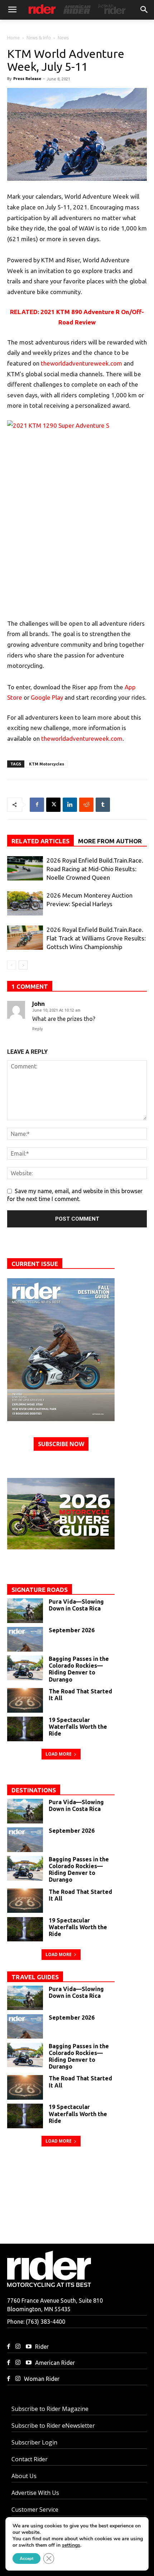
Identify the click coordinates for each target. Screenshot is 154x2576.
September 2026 (72, 1630)
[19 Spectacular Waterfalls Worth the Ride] (25, 1729)
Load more (59, 1754)
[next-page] (23, 965)
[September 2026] (61, 1350)
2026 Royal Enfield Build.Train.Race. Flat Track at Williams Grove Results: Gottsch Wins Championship (96, 938)
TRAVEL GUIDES (35, 1977)
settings (71, 2545)
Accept (27, 2558)
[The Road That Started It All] (25, 1700)
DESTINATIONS (34, 1790)
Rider (42, 2347)
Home (13, 38)
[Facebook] (37, 805)
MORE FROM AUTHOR (110, 841)
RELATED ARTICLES (40, 841)
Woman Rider (42, 2379)
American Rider (55, 2363)
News (63, 38)
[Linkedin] (70, 805)
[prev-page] (12, 965)
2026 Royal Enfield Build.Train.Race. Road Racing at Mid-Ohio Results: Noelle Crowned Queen (95, 869)
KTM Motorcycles (47, 764)
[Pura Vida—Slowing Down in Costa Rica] (25, 1611)
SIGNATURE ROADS (40, 1590)
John (38, 1004)
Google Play (47, 697)
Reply (37, 1029)
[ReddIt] (86, 805)
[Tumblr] (103, 805)
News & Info (39, 38)
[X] (53, 805)
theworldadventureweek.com (81, 363)
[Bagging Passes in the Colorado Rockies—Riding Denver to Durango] (25, 1668)
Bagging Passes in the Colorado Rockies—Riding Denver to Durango (79, 1669)
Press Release (27, 79)
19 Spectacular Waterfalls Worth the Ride (78, 1727)
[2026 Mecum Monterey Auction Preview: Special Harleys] (25, 904)
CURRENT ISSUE (35, 1264)
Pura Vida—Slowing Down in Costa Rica (76, 1605)
